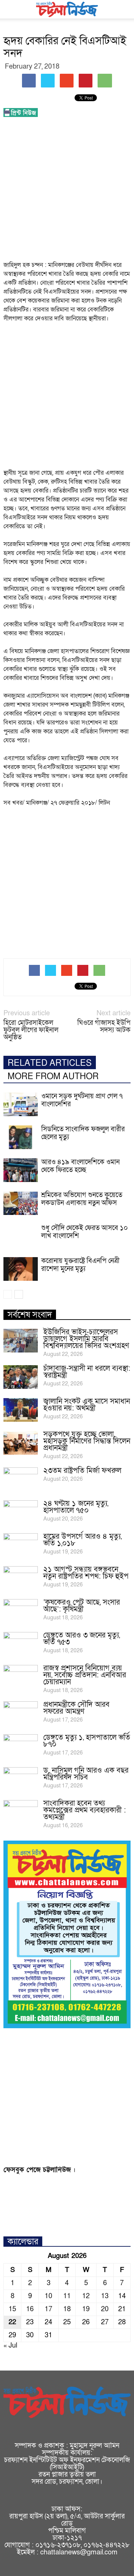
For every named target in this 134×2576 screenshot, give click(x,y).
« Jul (10, 2345)
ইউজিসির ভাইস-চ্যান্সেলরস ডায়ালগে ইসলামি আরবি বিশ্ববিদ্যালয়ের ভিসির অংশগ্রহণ (86, 1339)
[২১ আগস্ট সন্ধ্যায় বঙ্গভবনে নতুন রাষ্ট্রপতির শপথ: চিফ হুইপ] (21, 1578)
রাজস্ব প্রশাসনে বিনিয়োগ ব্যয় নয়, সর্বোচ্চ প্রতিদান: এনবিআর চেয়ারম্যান (85, 1675)
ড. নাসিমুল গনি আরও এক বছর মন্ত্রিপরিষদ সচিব (86, 1774)
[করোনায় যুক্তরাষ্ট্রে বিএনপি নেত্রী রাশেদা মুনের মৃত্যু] (21, 1269)
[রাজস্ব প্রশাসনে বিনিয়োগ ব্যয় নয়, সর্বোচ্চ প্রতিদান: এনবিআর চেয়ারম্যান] (21, 1677)
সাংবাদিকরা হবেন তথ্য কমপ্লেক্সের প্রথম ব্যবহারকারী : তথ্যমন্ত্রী (85, 1810)
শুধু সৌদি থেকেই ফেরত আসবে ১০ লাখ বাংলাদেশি (85, 1232)
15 (12, 2309)
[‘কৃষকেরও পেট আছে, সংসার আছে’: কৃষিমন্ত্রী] (21, 1611)
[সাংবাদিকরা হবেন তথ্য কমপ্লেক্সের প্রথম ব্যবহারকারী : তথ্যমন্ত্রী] (21, 1812)
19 (86, 2309)
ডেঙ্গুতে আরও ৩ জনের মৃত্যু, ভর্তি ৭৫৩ (82, 1639)
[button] (124, 9)
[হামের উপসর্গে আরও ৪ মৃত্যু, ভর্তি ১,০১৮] (21, 1545)
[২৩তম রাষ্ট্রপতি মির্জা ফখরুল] (21, 1479)
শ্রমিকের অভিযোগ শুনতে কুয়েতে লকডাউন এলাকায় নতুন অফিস (82, 1199)
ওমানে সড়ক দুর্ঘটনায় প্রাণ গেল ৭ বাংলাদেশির (82, 1100)
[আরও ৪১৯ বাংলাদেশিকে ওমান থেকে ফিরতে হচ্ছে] (21, 1170)
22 (12, 2322)
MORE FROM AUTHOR (53, 1077)
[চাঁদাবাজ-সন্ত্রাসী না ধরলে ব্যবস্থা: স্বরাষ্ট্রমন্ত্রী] (21, 1377)
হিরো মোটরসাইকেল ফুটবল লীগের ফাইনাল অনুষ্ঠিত (31, 1030)
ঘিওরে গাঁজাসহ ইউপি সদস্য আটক (104, 1027)
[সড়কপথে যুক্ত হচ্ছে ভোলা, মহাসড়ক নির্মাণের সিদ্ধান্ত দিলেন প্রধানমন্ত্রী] (21, 1443)
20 (105, 2309)
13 (105, 2296)
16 (30, 2309)
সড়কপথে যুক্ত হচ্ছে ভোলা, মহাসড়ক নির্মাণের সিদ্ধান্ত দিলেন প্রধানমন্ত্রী (87, 1441)
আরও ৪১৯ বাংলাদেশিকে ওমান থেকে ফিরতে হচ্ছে (80, 1166)
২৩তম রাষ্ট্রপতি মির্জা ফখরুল (82, 1471)
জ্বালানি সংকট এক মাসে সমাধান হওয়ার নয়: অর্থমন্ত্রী (87, 1405)
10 (48, 2296)
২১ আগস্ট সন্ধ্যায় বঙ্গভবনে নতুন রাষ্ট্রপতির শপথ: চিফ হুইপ (86, 1573)
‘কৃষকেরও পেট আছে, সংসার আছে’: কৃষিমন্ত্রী (82, 1606)
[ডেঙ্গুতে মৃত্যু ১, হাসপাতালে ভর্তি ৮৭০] (21, 1746)
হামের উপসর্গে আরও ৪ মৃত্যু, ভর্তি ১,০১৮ (82, 1540)
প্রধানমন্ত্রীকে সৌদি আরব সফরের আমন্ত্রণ (76, 1708)
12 (86, 2296)
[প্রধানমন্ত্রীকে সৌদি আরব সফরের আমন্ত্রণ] (21, 1713)
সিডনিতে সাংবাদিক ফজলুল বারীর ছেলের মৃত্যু (83, 1133)
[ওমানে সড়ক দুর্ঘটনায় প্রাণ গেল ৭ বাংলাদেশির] (21, 1104)
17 (48, 2309)
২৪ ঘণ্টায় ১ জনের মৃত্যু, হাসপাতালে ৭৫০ (76, 1507)
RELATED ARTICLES (50, 1063)
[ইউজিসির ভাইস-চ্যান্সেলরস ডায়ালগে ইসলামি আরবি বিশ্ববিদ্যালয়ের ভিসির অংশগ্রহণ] (21, 1341)
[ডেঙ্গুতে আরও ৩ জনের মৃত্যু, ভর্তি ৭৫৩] (21, 1644)
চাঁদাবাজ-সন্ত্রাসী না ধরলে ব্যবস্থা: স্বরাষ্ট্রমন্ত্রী (87, 1372)
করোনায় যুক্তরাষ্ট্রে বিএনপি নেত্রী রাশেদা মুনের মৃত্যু (80, 1265)
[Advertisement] (67, 191)
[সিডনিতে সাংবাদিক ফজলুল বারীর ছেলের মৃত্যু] (21, 1137)
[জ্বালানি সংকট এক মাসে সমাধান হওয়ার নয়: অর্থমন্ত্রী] (21, 1410)
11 (67, 2296)
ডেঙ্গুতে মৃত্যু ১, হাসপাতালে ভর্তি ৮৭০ (87, 1741)
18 (67, 2309)
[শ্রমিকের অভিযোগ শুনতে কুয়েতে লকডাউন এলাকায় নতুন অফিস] (21, 1203)
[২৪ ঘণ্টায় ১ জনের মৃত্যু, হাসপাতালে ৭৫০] (21, 1512)
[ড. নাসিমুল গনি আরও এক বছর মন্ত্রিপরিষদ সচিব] (21, 1779)
